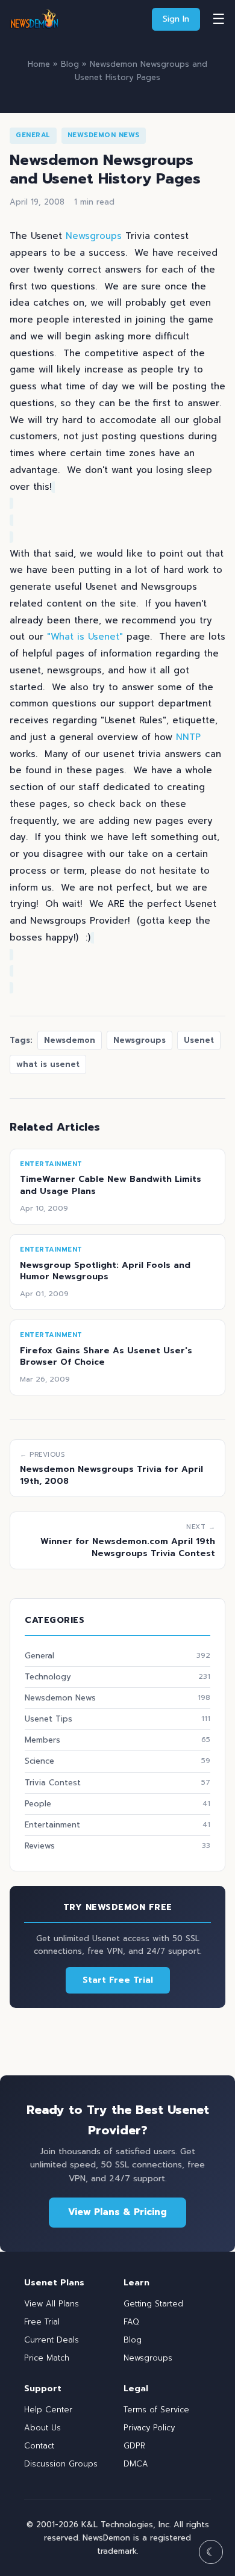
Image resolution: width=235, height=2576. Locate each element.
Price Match (47, 2358)
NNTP (188, 737)
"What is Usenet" (85, 637)
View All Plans (52, 2304)
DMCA (136, 2464)
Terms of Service (156, 2410)
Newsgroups (94, 236)
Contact (39, 2446)
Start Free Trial (118, 1980)
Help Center (48, 2410)
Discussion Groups (61, 2464)
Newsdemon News (104, 135)
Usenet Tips (117, 1719)
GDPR (134, 2446)
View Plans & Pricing (117, 2212)
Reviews (117, 1846)
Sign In (176, 19)
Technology (117, 1677)
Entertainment (117, 1825)
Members (117, 1740)
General (33, 135)
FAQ (131, 2322)
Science (117, 1761)
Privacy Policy (149, 2428)
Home (39, 64)
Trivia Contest (117, 1783)
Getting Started (153, 2304)
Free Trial (42, 2322)
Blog (70, 64)
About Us (42, 2428)
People (117, 1804)
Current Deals (52, 2340)
